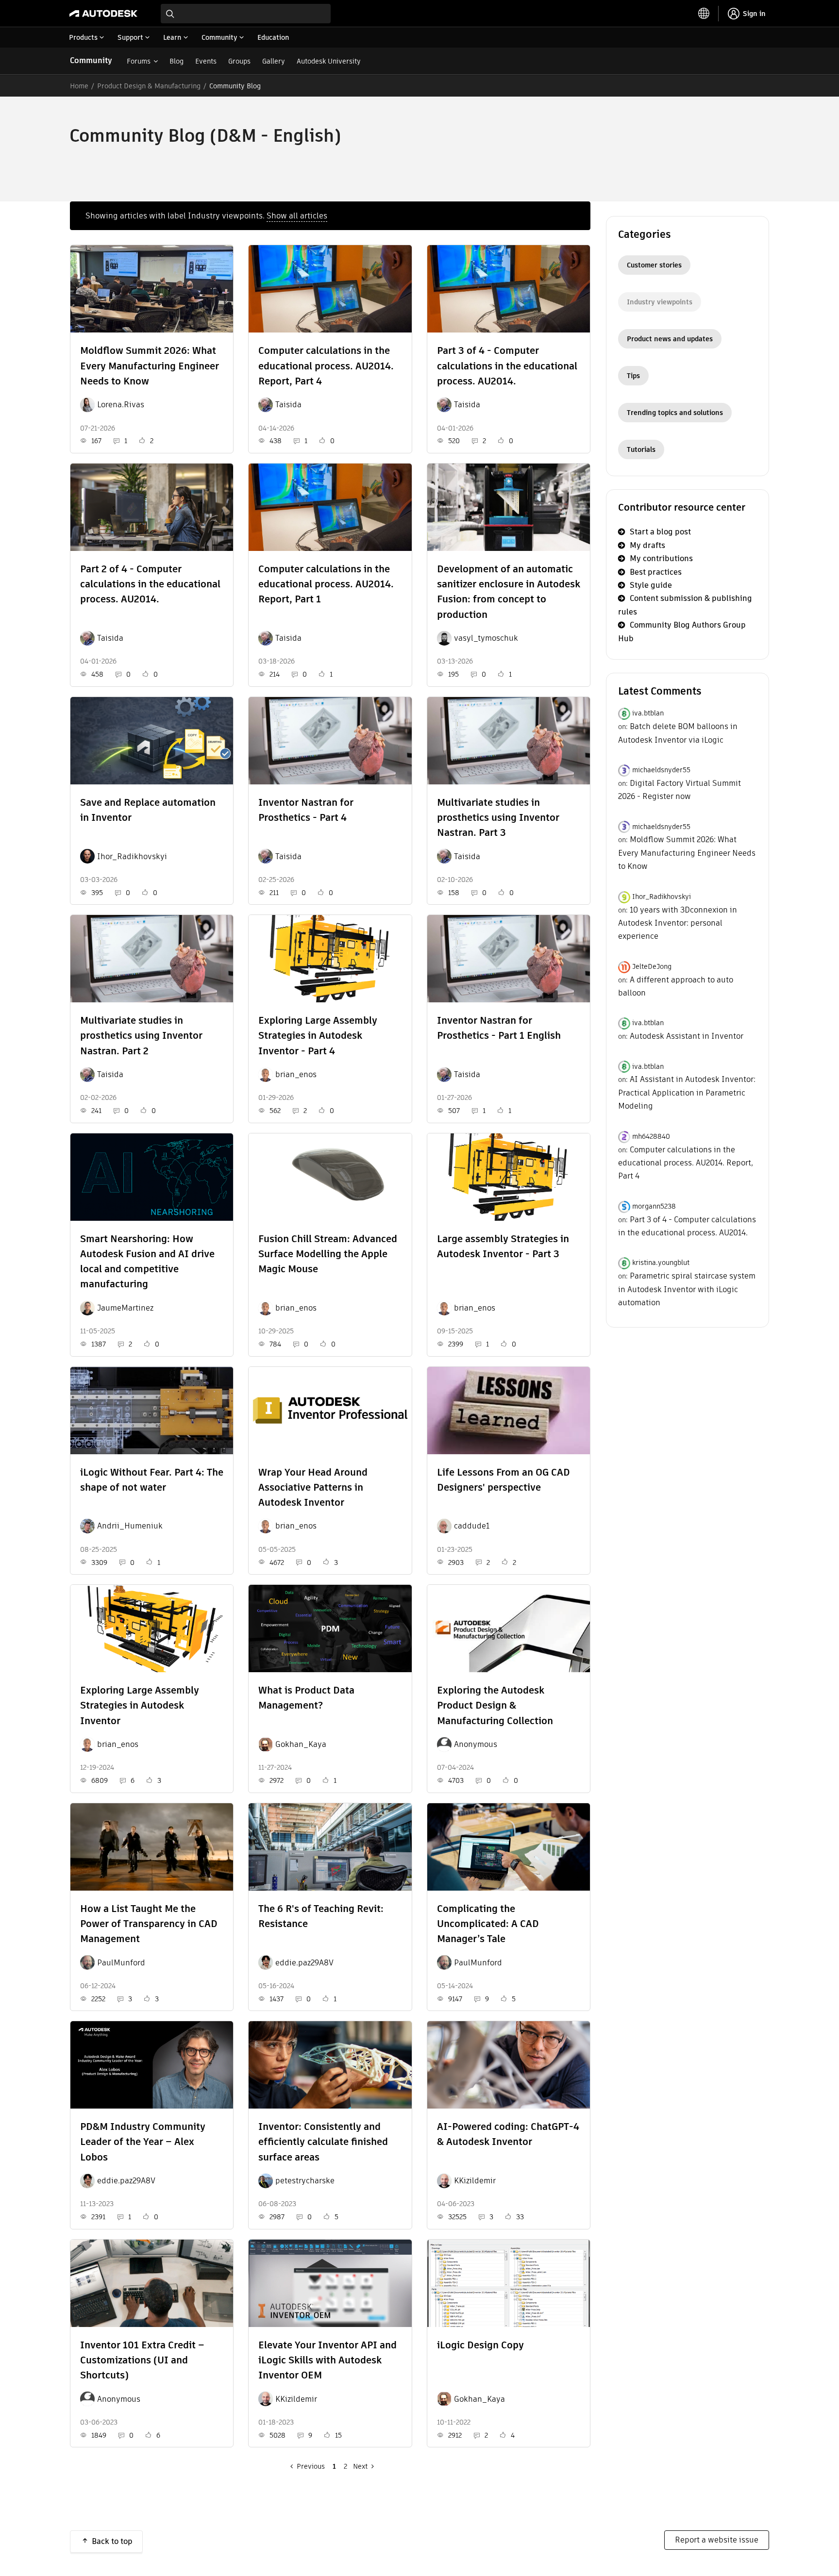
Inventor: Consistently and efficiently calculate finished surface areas (323, 2142)
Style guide (651, 585)
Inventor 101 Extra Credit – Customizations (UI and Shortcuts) (142, 2360)
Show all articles (297, 216)
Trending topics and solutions (675, 413)
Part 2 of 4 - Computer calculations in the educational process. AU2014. (150, 584)
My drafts (647, 545)
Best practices (656, 572)
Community (91, 60)
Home (79, 86)
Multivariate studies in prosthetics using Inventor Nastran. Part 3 (498, 817)
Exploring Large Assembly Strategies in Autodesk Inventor (140, 1705)
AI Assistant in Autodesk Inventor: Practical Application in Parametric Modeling (687, 1093)
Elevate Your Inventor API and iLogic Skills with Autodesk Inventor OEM (327, 2360)
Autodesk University (329, 61)
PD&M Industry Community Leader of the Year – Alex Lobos (143, 2142)
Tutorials (641, 449)
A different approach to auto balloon (676, 986)
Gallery (274, 61)
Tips (633, 376)
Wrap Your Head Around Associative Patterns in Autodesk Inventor (313, 1487)
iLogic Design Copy (480, 2345)
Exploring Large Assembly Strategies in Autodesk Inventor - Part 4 (318, 1035)
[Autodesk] (103, 14)
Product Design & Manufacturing (149, 86)
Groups (239, 61)
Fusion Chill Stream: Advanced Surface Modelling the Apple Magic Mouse (328, 1254)
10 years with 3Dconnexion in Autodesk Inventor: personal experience (678, 923)
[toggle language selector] (704, 14)
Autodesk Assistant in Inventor (687, 1036)
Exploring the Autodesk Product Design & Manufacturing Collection (495, 1705)
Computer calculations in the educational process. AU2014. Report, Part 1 (326, 584)
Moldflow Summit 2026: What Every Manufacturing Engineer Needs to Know (150, 366)
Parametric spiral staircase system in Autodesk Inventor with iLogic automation (687, 1289)
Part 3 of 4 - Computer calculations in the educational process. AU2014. (507, 366)
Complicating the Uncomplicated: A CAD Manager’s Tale (488, 1924)
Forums (139, 61)
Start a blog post (660, 532)
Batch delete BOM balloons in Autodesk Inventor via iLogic (678, 733)
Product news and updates (670, 339)
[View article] (152, 289)
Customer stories (654, 265)
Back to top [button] (112, 2541)
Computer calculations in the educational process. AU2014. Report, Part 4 (326, 366)
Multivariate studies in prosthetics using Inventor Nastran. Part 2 (141, 1035)
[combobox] (246, 14)
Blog (176, 61)
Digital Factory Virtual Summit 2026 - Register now (680, 790)
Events (206, 61)
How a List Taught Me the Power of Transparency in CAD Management (149, 1924)
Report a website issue (717, 2540)
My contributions (661, 558)
